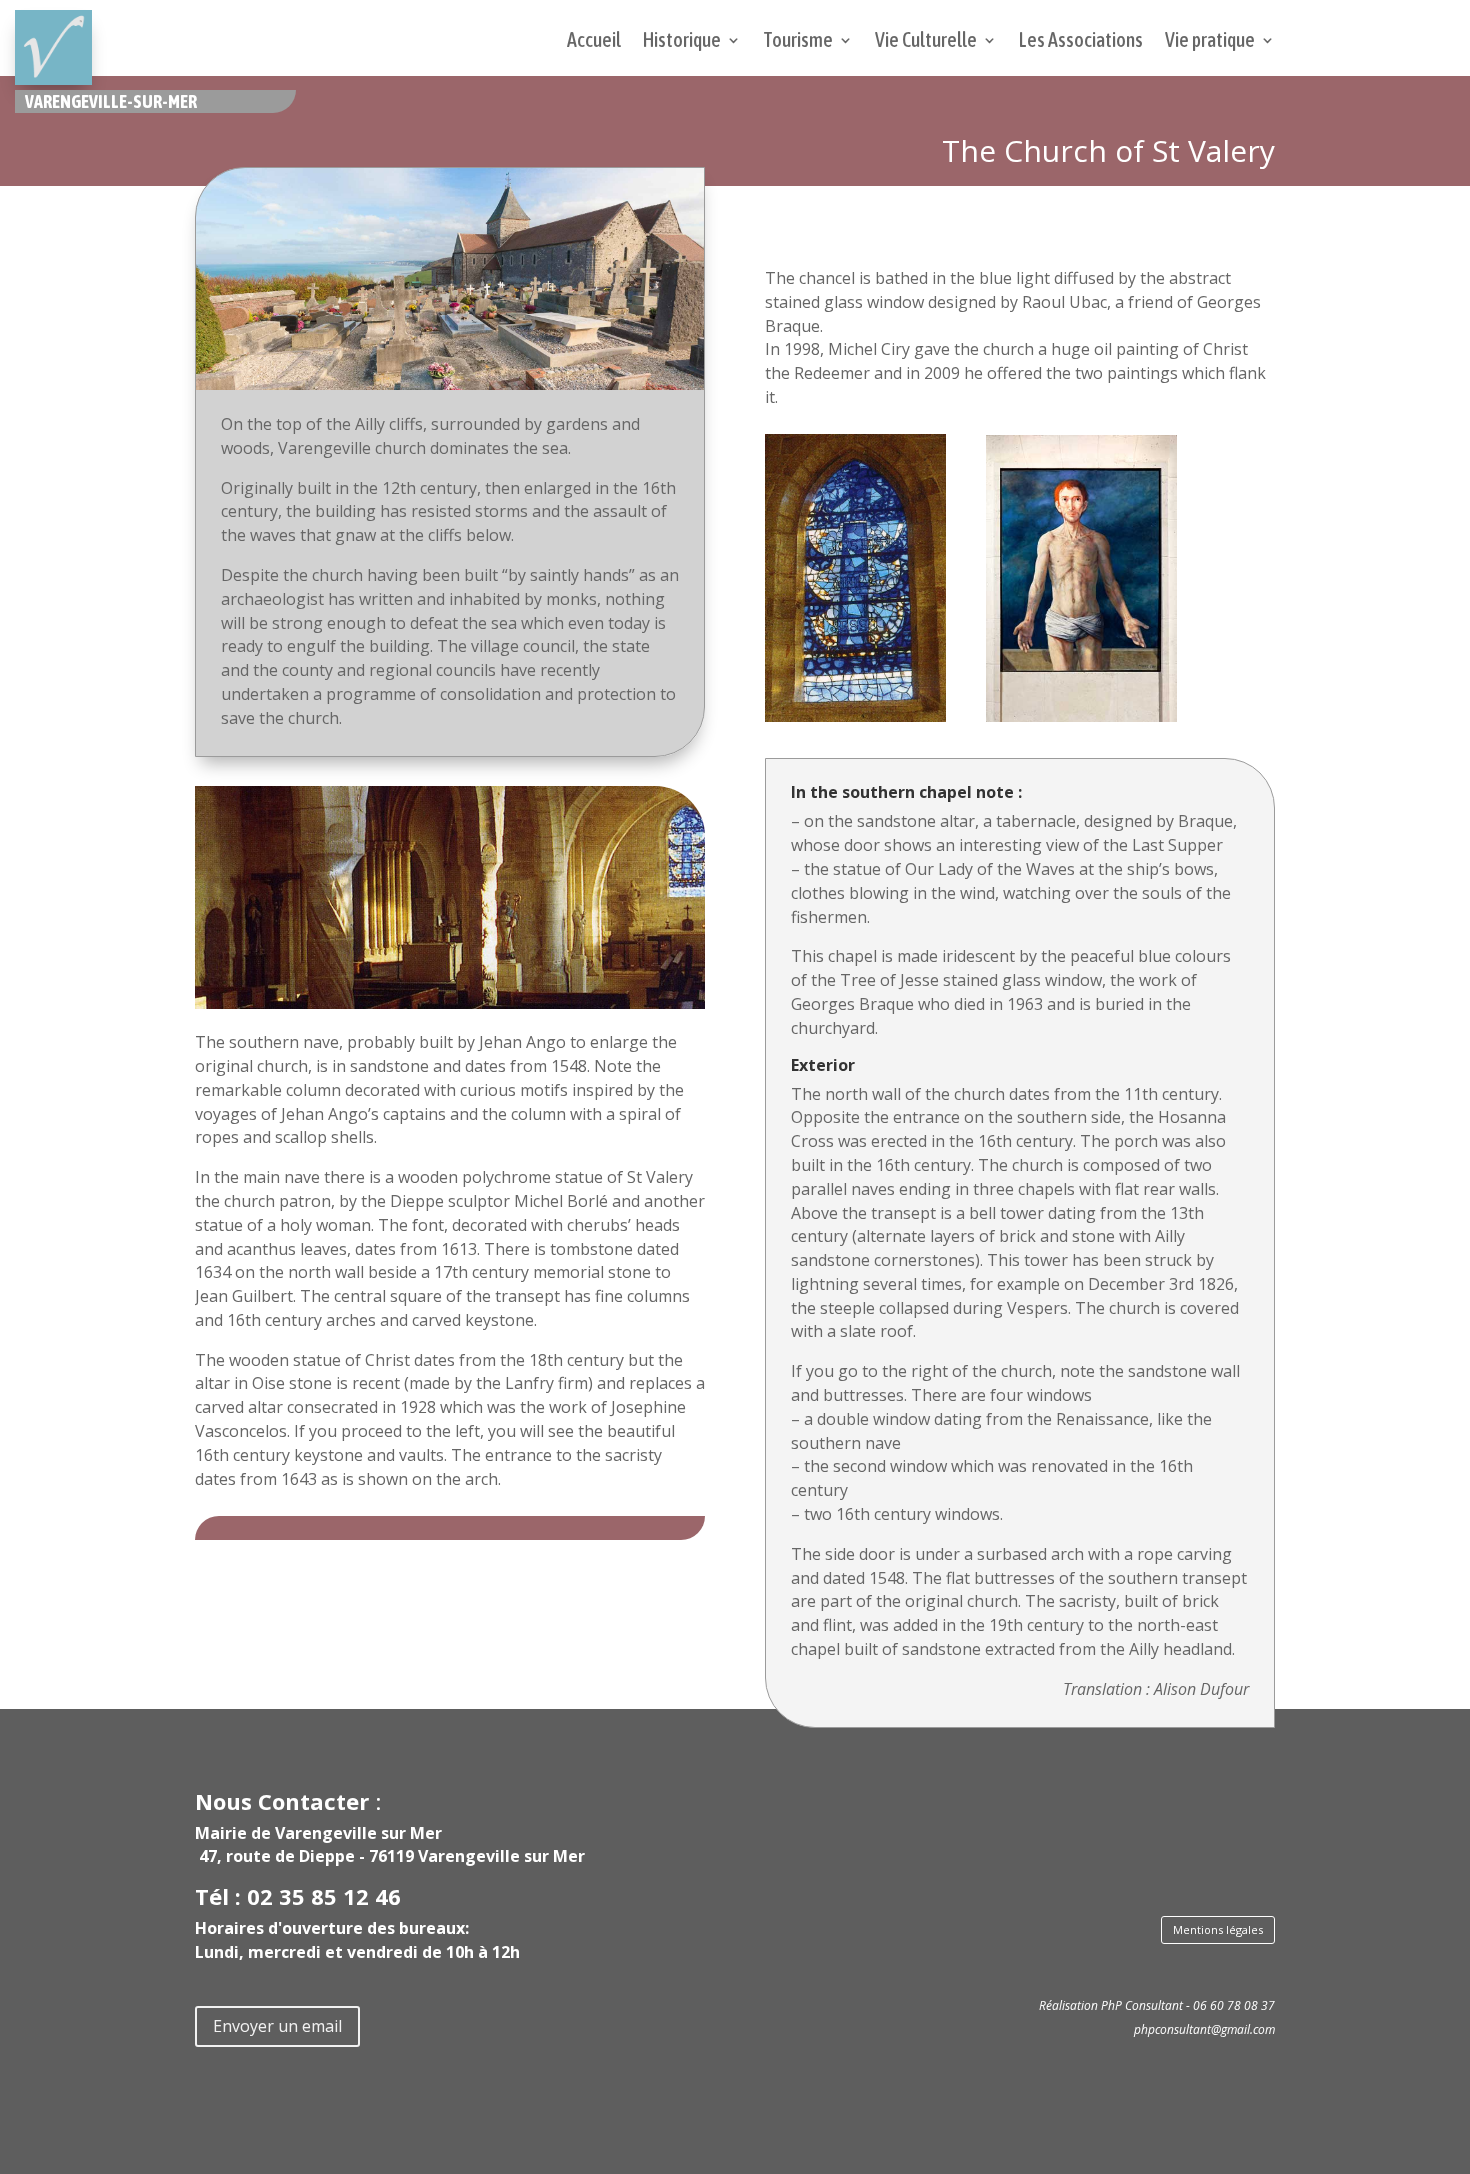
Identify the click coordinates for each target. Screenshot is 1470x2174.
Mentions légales (1218, 1929)
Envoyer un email (277, 2026)
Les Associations (1081, 42)
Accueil (594, 42)
